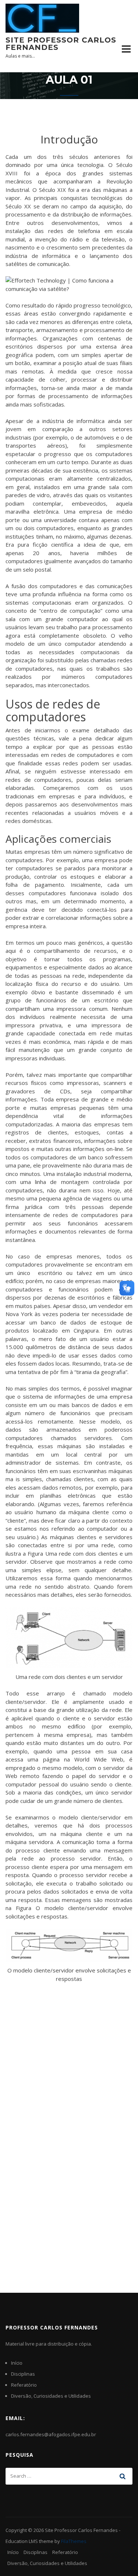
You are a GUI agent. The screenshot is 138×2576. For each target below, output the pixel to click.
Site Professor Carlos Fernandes (61, 44)
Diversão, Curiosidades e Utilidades (51, 2396)
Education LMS (22, 2541)
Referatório (24, 2385)
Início (17, 2363)
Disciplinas (23, 2374)
